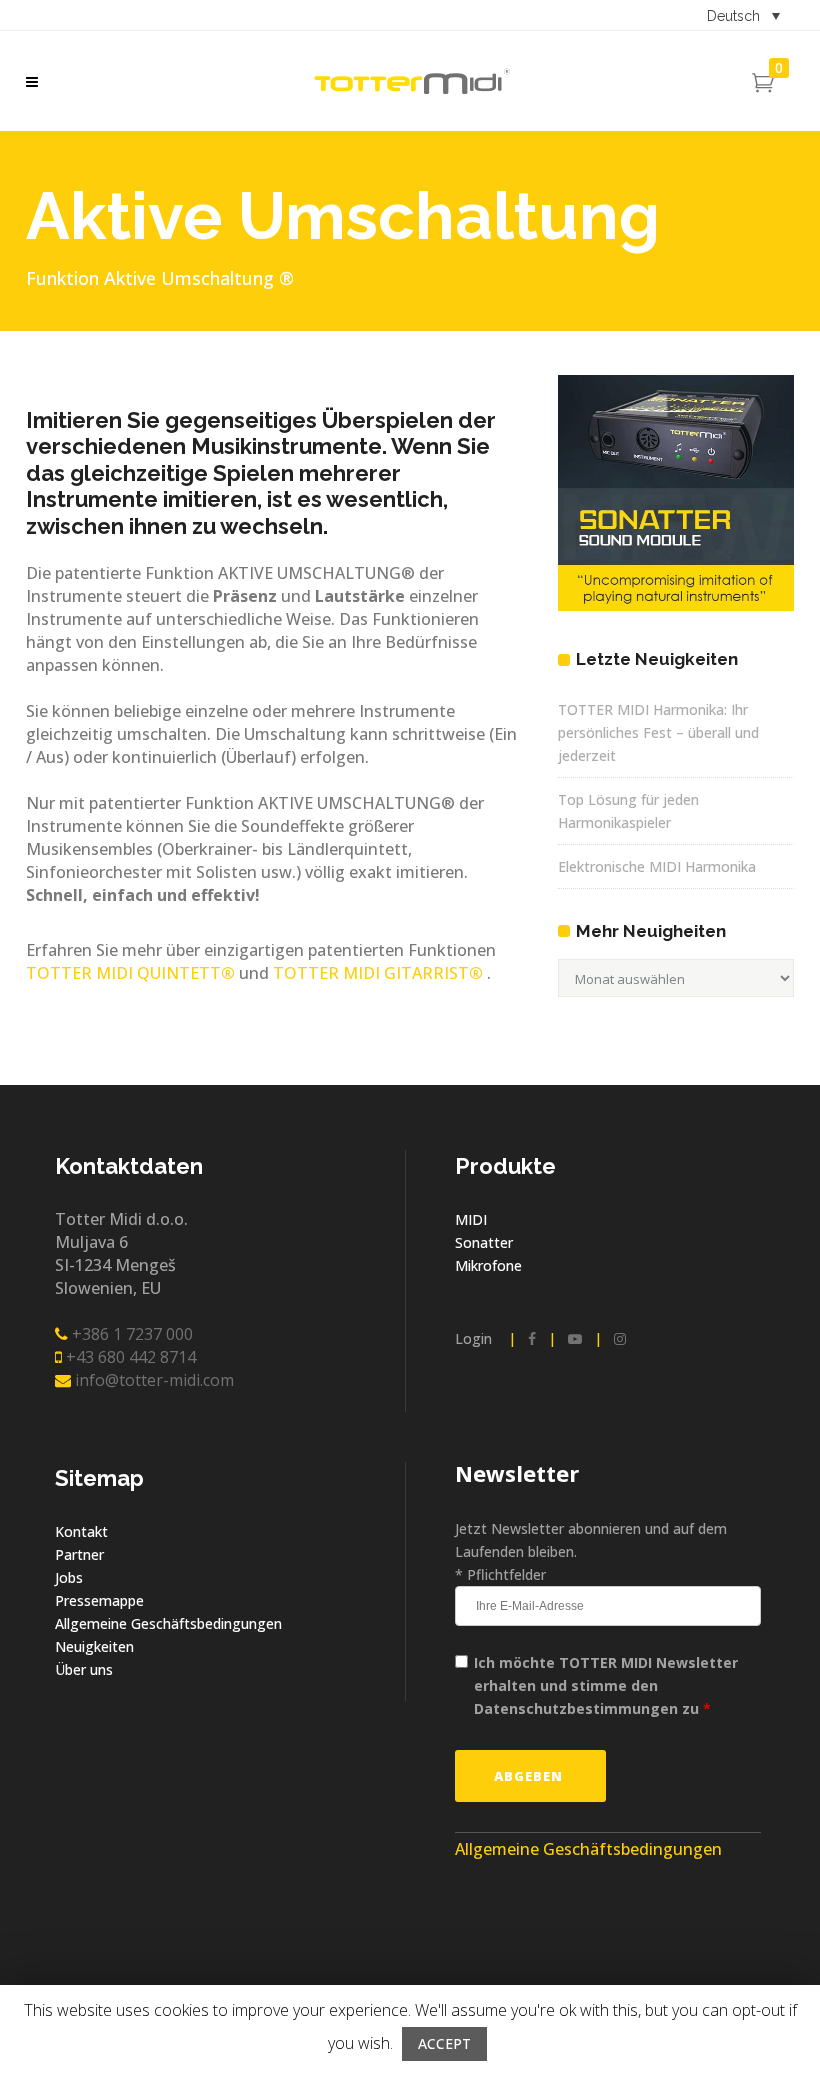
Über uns (84, 1669)
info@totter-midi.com (152, 1380)
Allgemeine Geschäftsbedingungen (168, 1623)
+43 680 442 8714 (129, 1357)
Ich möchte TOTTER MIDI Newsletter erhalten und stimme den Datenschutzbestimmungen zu (606, 1685)
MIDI (471, 1219)
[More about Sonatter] (676, 605)
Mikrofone (488, 1265)
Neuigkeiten (94, 1646)
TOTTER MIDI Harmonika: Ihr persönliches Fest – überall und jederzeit (658, 732)
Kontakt (81, 1531)
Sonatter (484, 1242)
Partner (79, 1554)
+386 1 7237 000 (130, 1334)
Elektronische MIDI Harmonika (657, 866)
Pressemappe (99, 1600)
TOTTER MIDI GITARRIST (376, 973)
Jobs (69, 1577)
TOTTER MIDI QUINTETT (130, 973)
